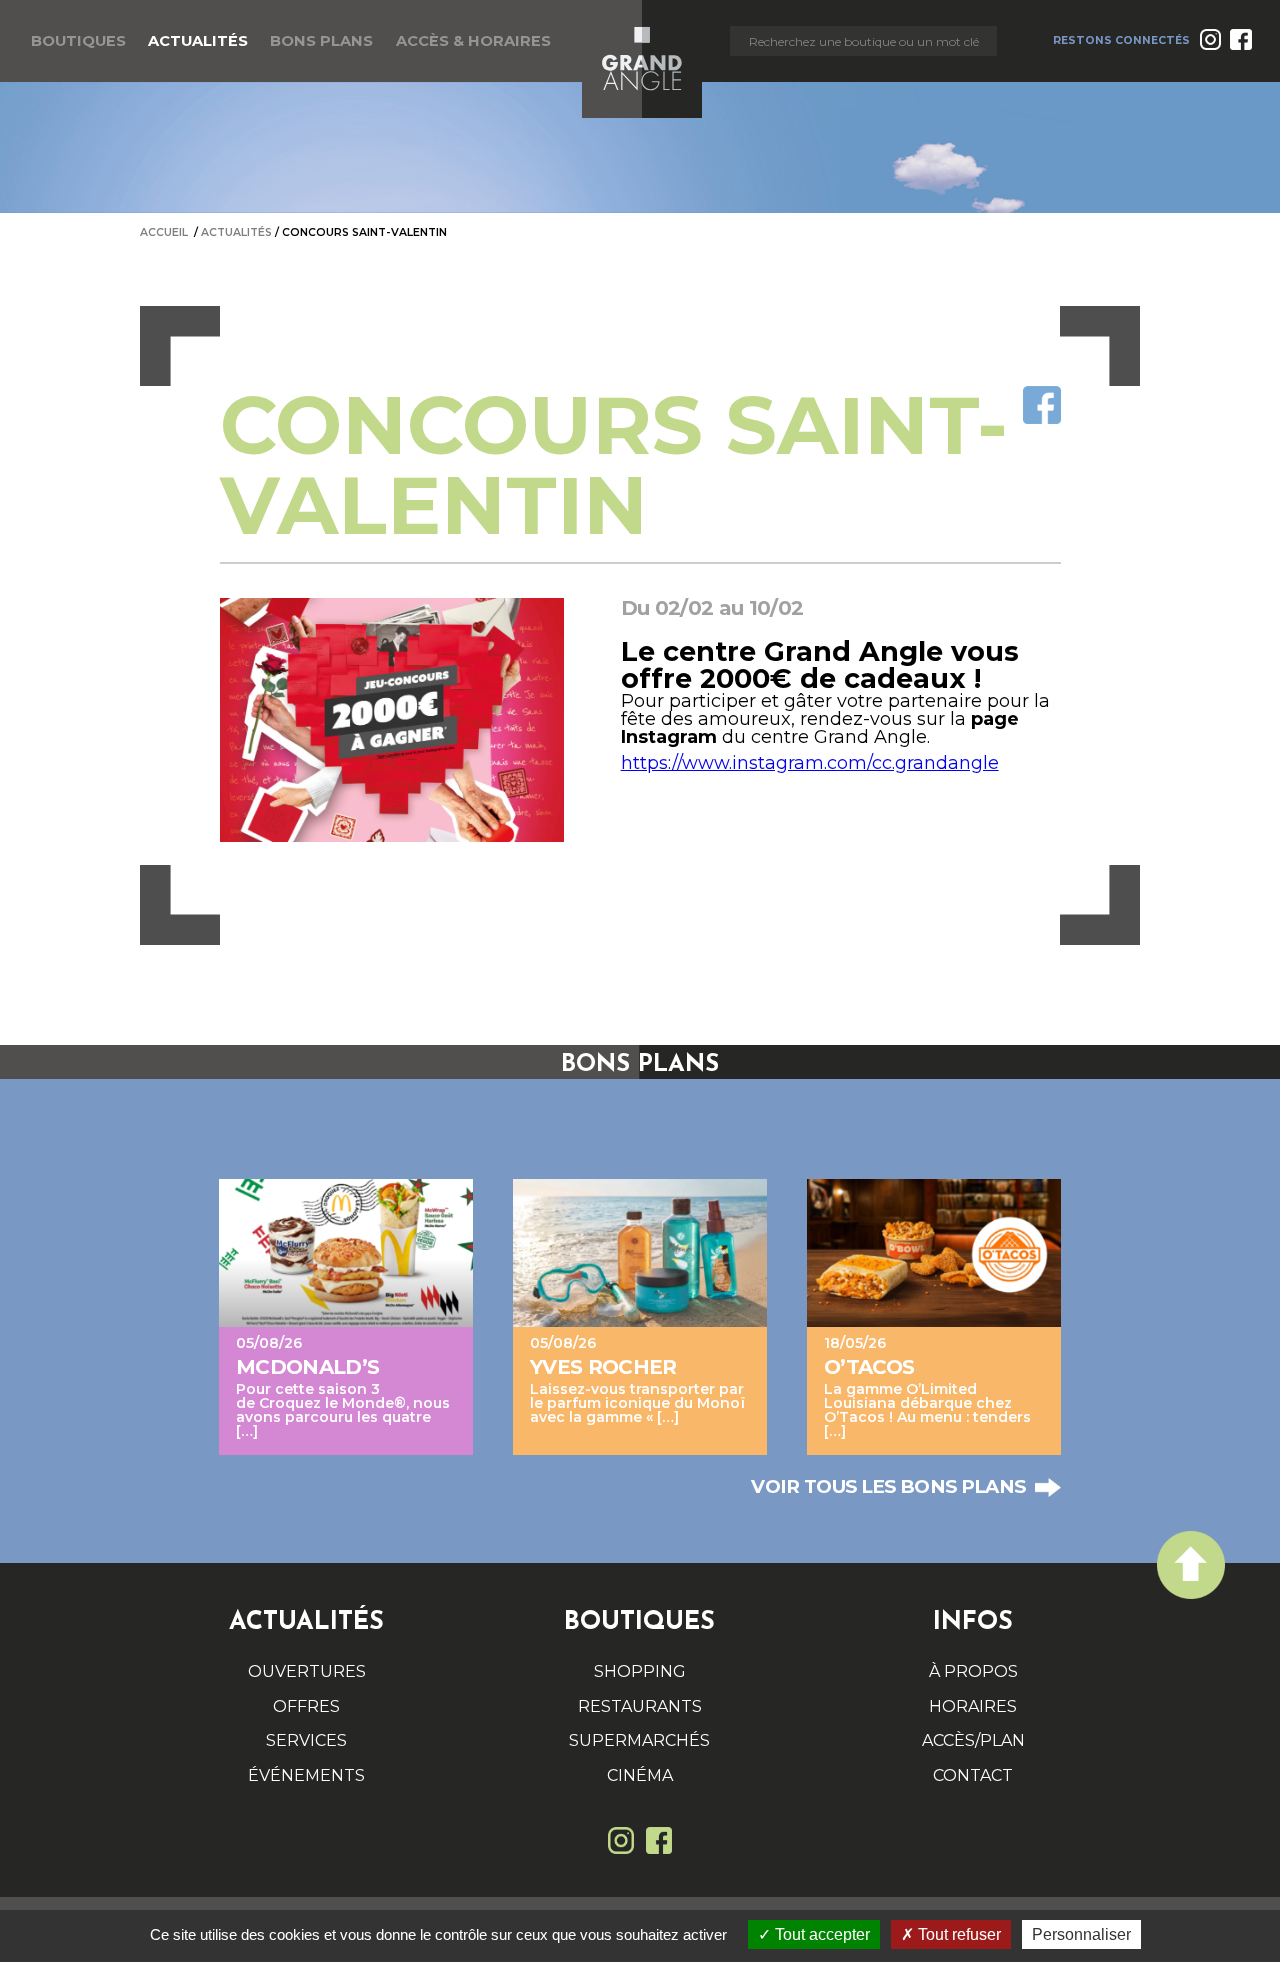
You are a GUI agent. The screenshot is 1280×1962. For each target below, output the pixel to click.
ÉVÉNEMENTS (306, 1775)
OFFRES (306, 1706)
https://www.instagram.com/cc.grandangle (810, 763)
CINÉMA (640, 1775)
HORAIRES (973, 1706)
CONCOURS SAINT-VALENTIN (364, 232)
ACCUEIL (164, 232)
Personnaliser (1081, 1934)
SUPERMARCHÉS (639, 1740)
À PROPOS (973, 1671)
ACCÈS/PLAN (973, 1740)
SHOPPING (640, 1671)
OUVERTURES (307, 1671)
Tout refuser (957, 1934)
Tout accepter (820, 1934)
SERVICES (306, 1740)
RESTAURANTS (640, 1706)
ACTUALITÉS (198, 41)
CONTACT (973, 1775)
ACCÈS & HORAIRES (473, 41)
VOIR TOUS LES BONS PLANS (888, 1487)
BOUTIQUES (78, 41)
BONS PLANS (321, 41)
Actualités (236, 232)
